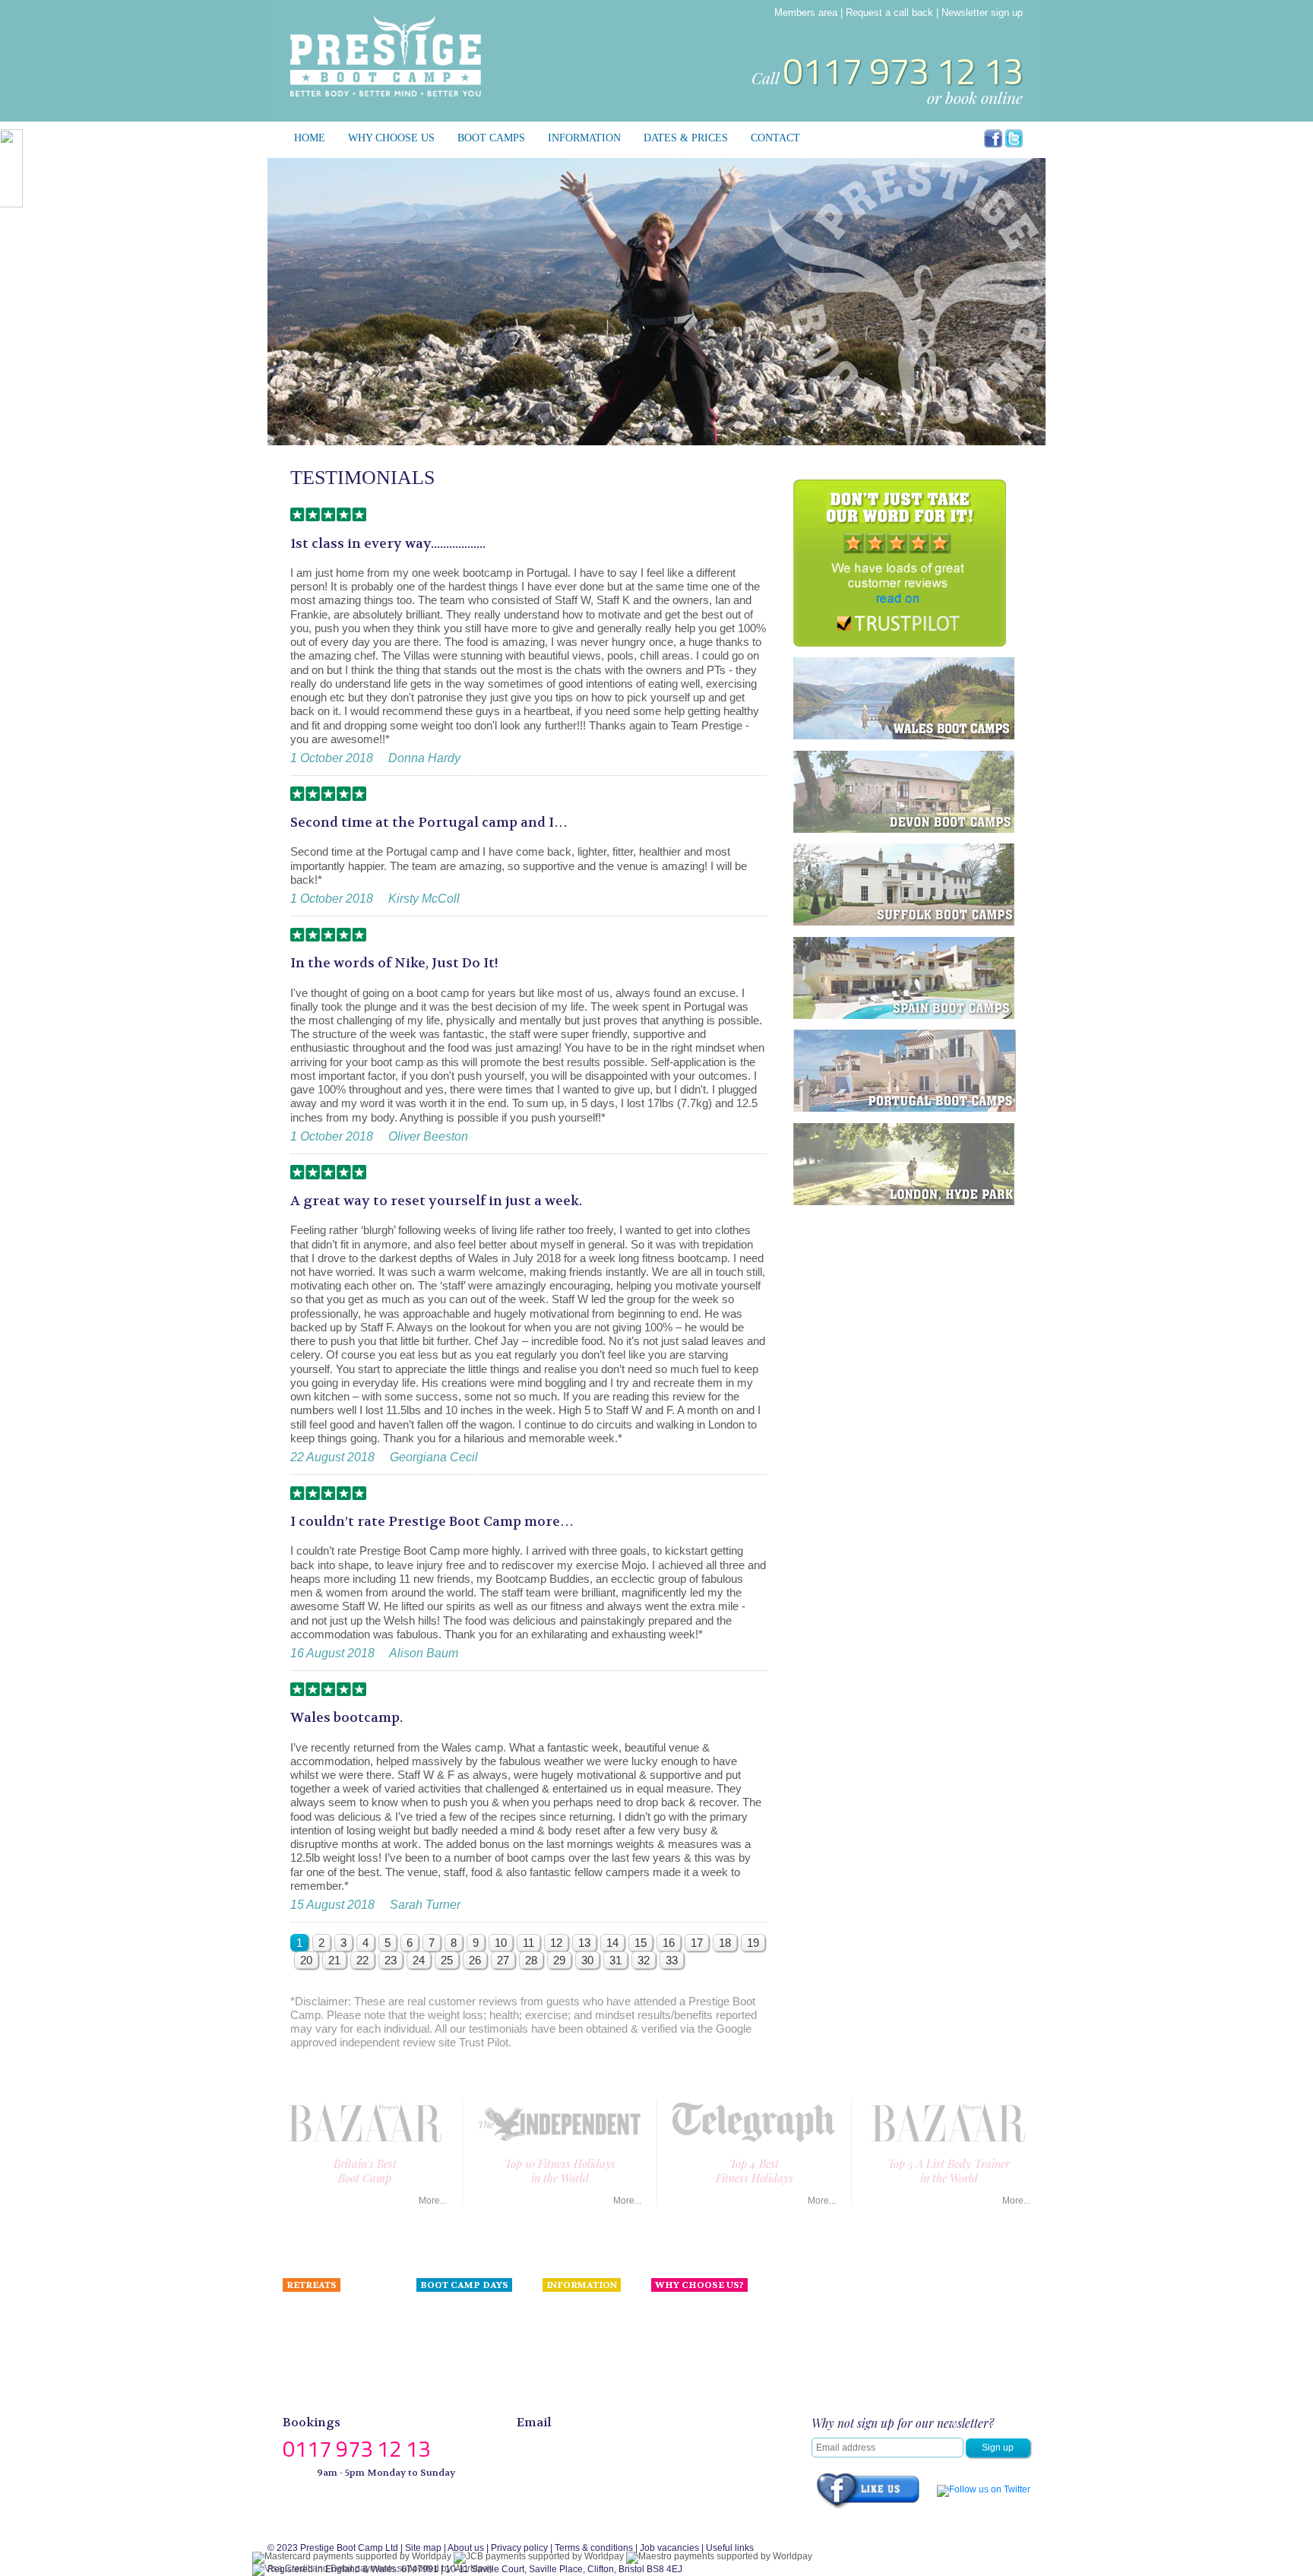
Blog (552, 2376)
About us (669, 2309)
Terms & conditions (594, 2548)
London (432, 2309)
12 (556, 1943)
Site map (423, 2548)
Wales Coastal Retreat (329, 2343)
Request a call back (889, 13)
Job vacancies (669, 2548)
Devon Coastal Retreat (330, 2326)
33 (672, 1960)
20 (306, 1960)
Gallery (557, 2394)
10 (501, 1943)
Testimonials (568, 2326)
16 (669, 1943)
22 (362, 1960)
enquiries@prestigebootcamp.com (622, 2443)
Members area (806, 13)
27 (503, 1960)
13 (584, 1943)
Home (310, 138)
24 (419, 1960)
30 (587, 1960)
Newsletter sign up (982, 13)
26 (475, 1960)
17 (697, 1943)
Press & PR (566, 2343)
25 (447, 1960)
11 (528, 1943)
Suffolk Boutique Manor (331, 2376)
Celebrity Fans (573, 2359)
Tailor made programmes (334, 2394)
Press (663, 2343)
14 (612, 1943)
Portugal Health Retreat (331, 2359)
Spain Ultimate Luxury (328, 2309)
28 (531, 1960)
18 (725, 1943)
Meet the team (680, 2326)
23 (391, 1960)
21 (334, 1960)
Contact (775, 138)
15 (641, 1943)
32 (644, 1960)
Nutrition (560, 2309)
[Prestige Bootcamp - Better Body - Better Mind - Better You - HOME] (386, 55)
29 (559, 1960)
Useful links (730, 2548)
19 (753, 1943)
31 (615, 1960)
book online (984, 97)
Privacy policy (519, 2548)
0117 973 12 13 (903, 71)
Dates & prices (686, 138)
